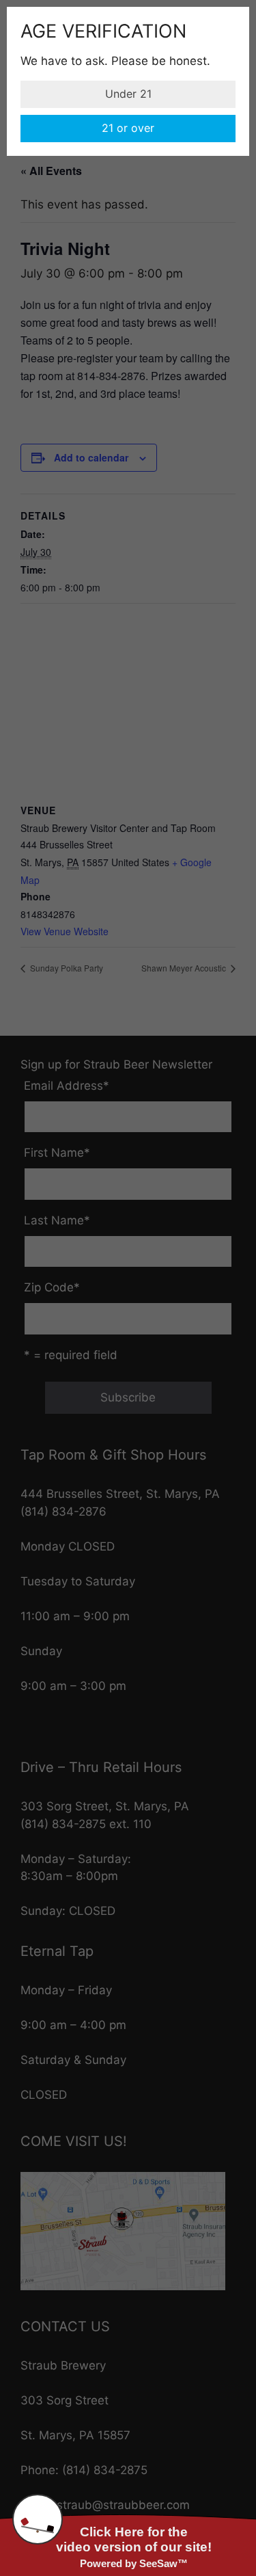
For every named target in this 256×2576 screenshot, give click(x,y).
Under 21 (128, 94)
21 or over (128, 128)
